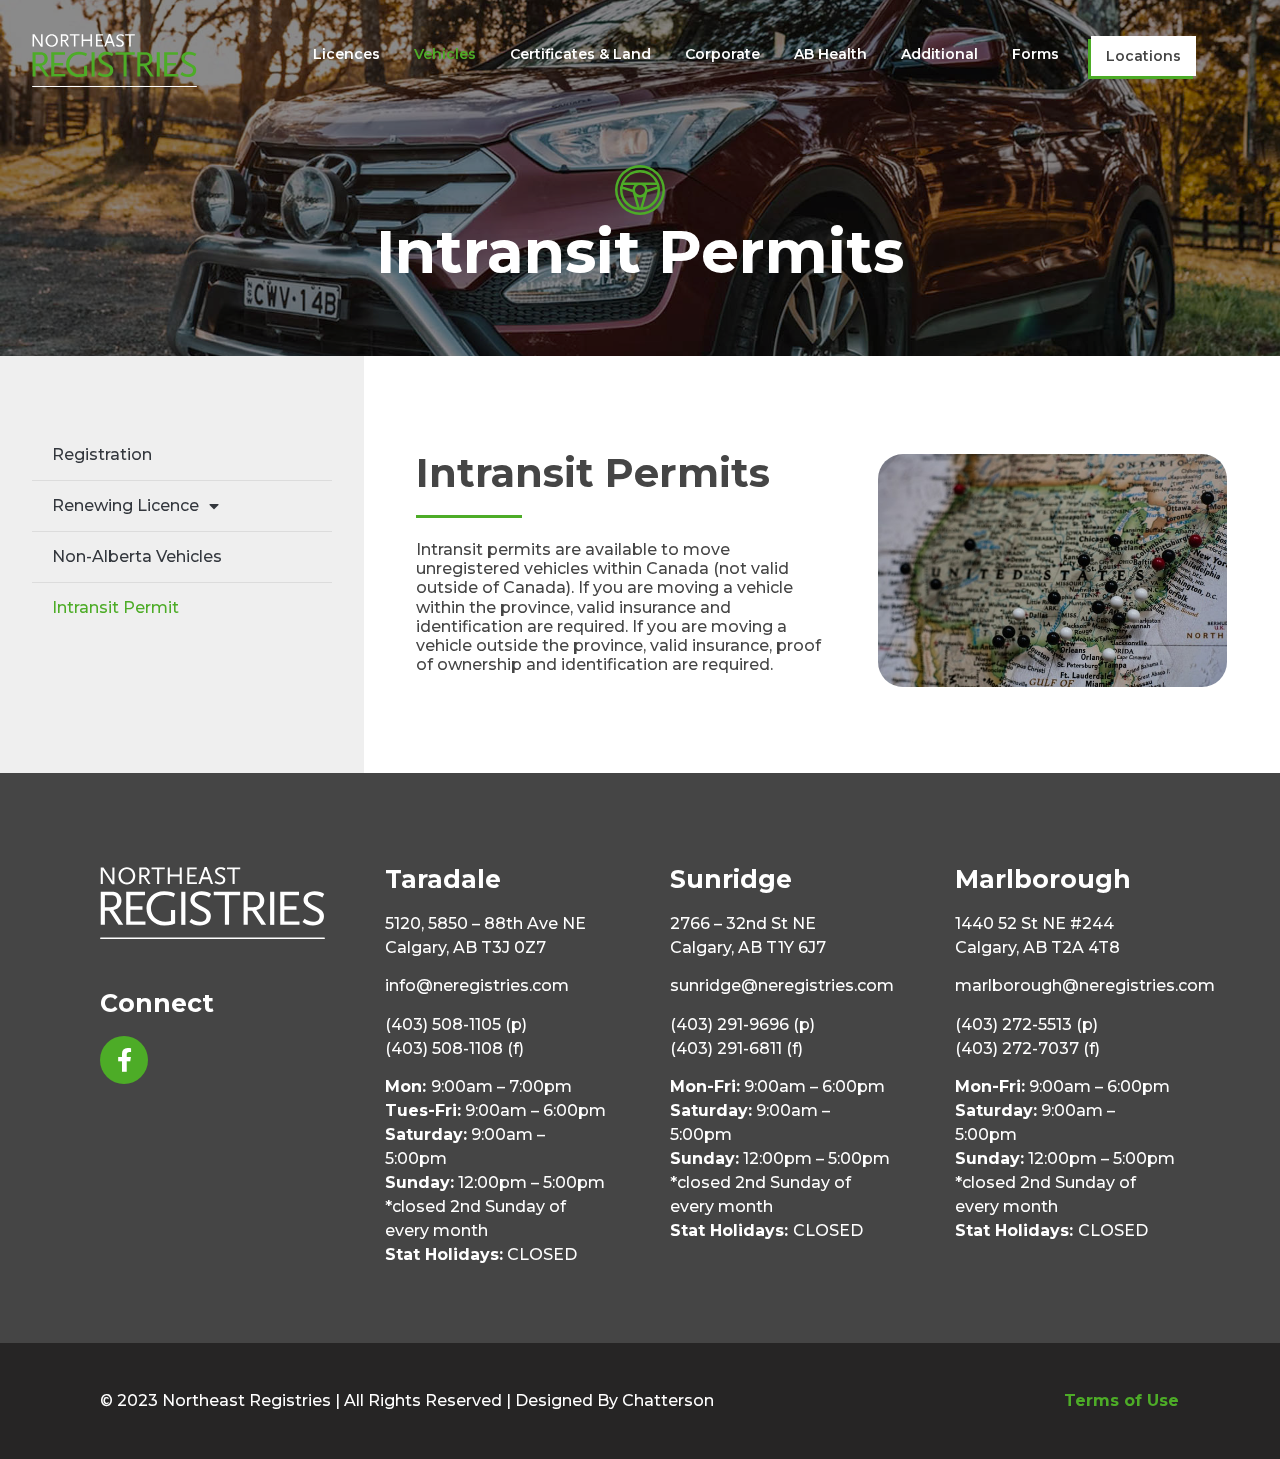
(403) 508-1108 (444, 1048)
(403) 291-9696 (729, 1024)
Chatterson (668, 1400)
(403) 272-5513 (1013, 1024)
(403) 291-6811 (726, 1048)
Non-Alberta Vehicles (137, 556)
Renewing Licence (125, 505)
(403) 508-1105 (443, 1024)
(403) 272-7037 (1017, 1048)
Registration (102, 454)
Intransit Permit (115, 607)
